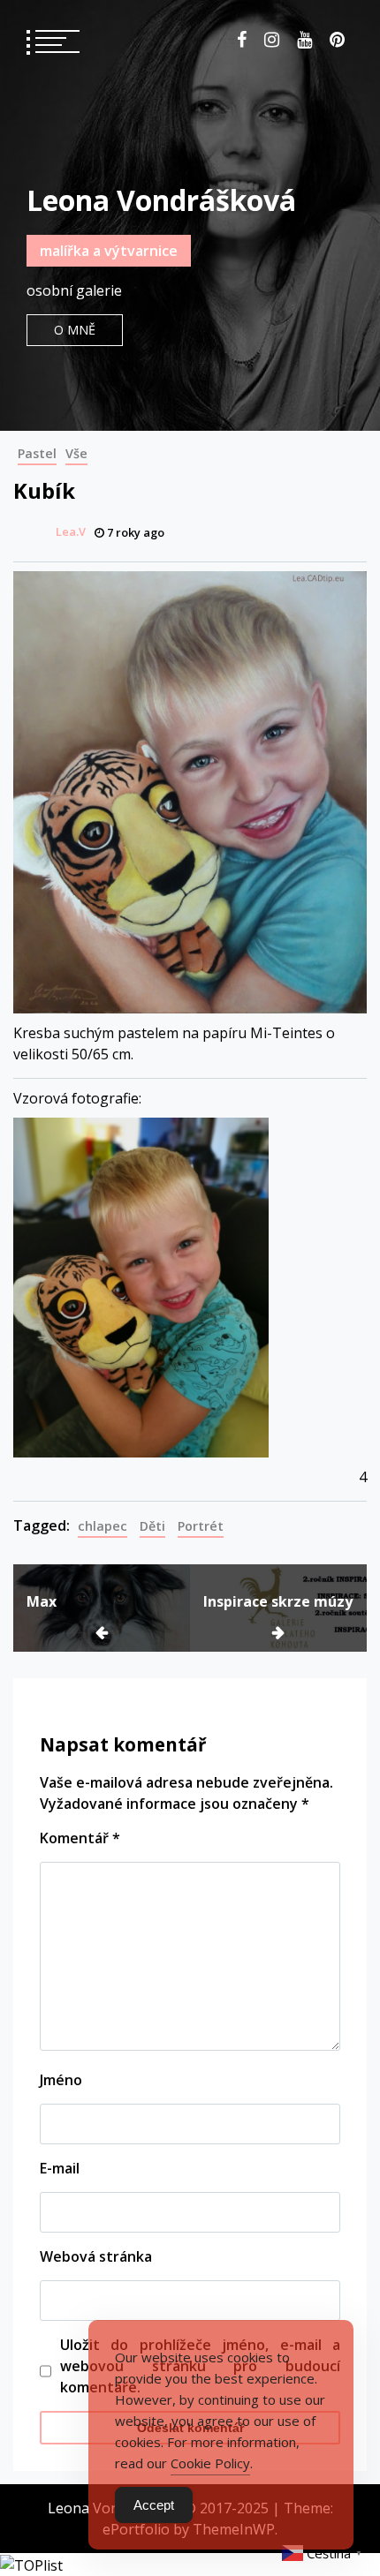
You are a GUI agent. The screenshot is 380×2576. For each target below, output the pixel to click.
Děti (152, 1526)
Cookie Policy (210, 2463)
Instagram (272, 40)
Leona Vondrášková (161, 200)
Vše (76, 453)
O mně (75, 330)
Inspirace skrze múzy (278, 1601)
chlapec (103, 1526)
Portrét (201, 1526)
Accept (154, 2505)
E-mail (60, 2168)
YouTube (304, 40)
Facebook (242, 40)
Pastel (37, 453)
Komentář (80, 1838)
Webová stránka (96, 2256)
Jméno (61, 2080)
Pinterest (337, 40)
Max (42, 1601)
